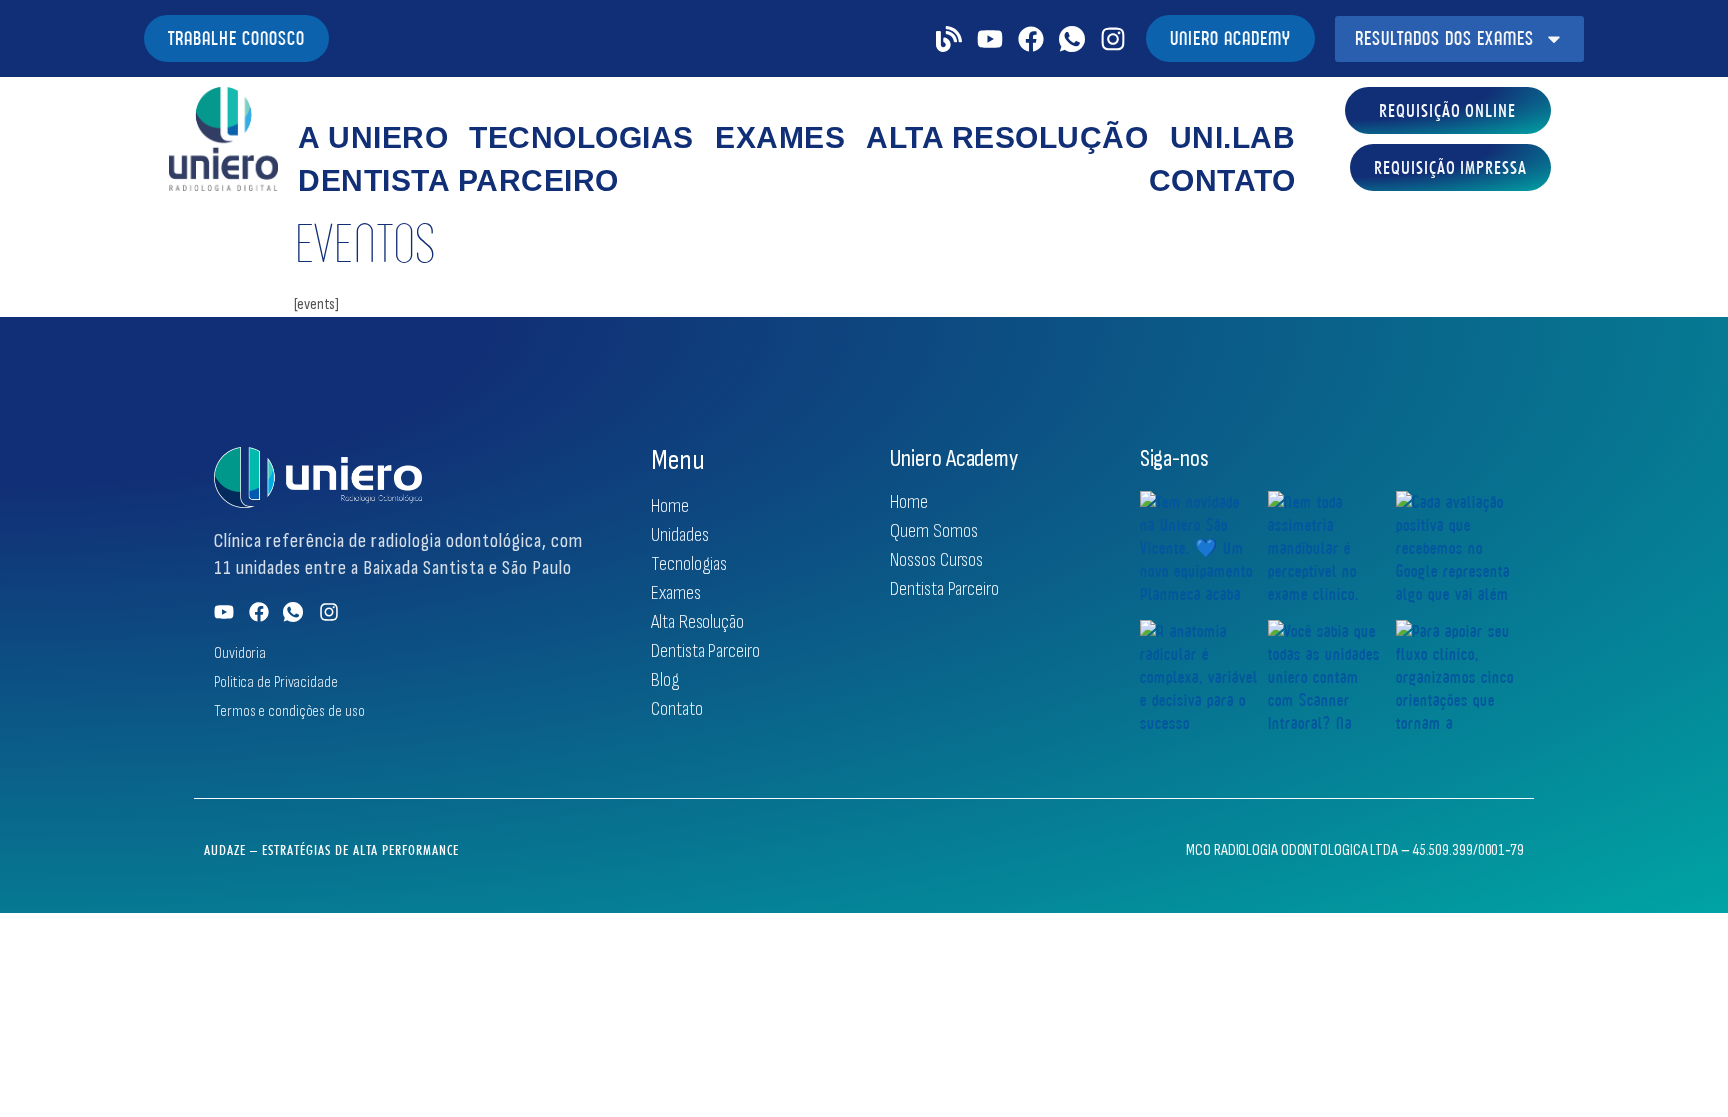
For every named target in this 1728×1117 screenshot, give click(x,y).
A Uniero (373, 137)
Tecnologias (581, 137)
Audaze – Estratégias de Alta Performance (331, 850)
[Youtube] (990, 39)
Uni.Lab (1233, 137)
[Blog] (949, 39)
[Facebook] (1031, 39)
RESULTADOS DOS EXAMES (1444, 38)
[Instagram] (1113, 39)
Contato (1222, 180)
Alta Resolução (1007, 137)
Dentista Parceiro (458, 180)
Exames (780, 137)
